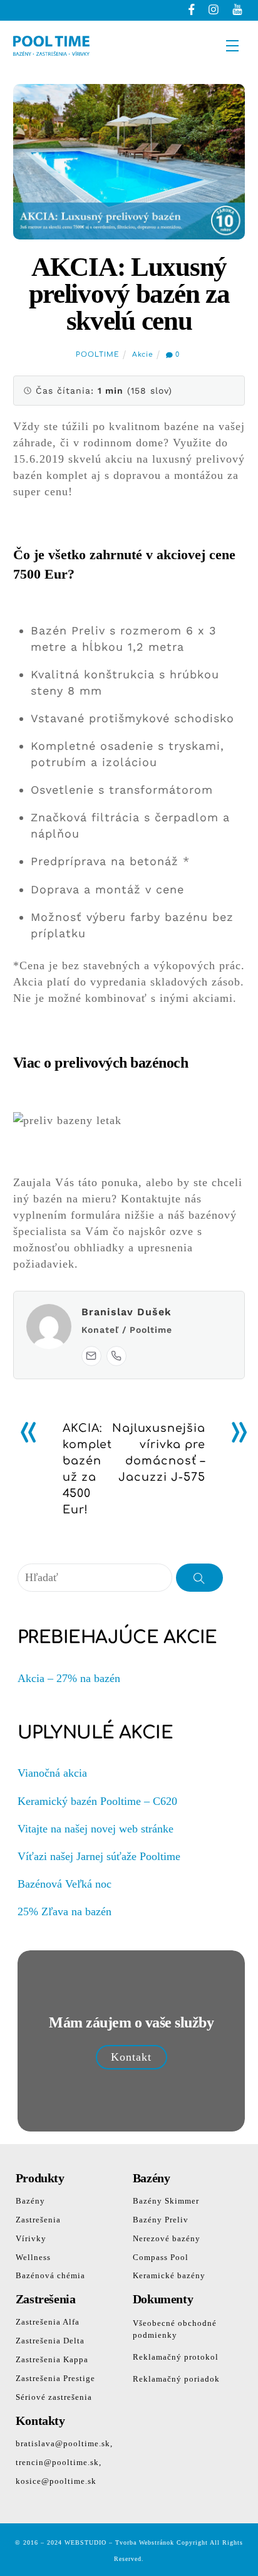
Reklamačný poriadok (176, 2379)
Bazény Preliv (161, 2220)
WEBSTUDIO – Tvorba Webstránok (119, 2542)
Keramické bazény (169, 2275)
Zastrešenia (38, 2220)
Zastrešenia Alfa (48, 2322)
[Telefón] (116, 1356)
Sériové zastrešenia (54, 2397)
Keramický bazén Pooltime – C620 (97, 1801)
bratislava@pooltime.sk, (64, 2443)
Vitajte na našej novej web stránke (95, 1829)
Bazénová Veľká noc (64, 1884)
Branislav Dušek (126, 1312)
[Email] (91, 1356)
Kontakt (131, 2057)
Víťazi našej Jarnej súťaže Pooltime (99, 1856)
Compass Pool (161, 2257)
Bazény (30, 2201)
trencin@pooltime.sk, (59, 2462)
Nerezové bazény (167, 2238)
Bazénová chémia (50, 2275)
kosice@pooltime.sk (56, 2481)
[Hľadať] (200, 1577)
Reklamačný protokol (176, 2357)
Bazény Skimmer (166, 2201)
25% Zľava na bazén (64, 1911)
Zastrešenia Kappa (52, 2359)
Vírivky (31, 2238)
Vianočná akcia (52, 1773)
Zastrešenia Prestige (55, 2378)
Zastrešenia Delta (50, 2341)
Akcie (143, 355)
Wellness (33, 2257)
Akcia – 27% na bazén (69, 1678)
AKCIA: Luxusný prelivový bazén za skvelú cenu (129, 294)
